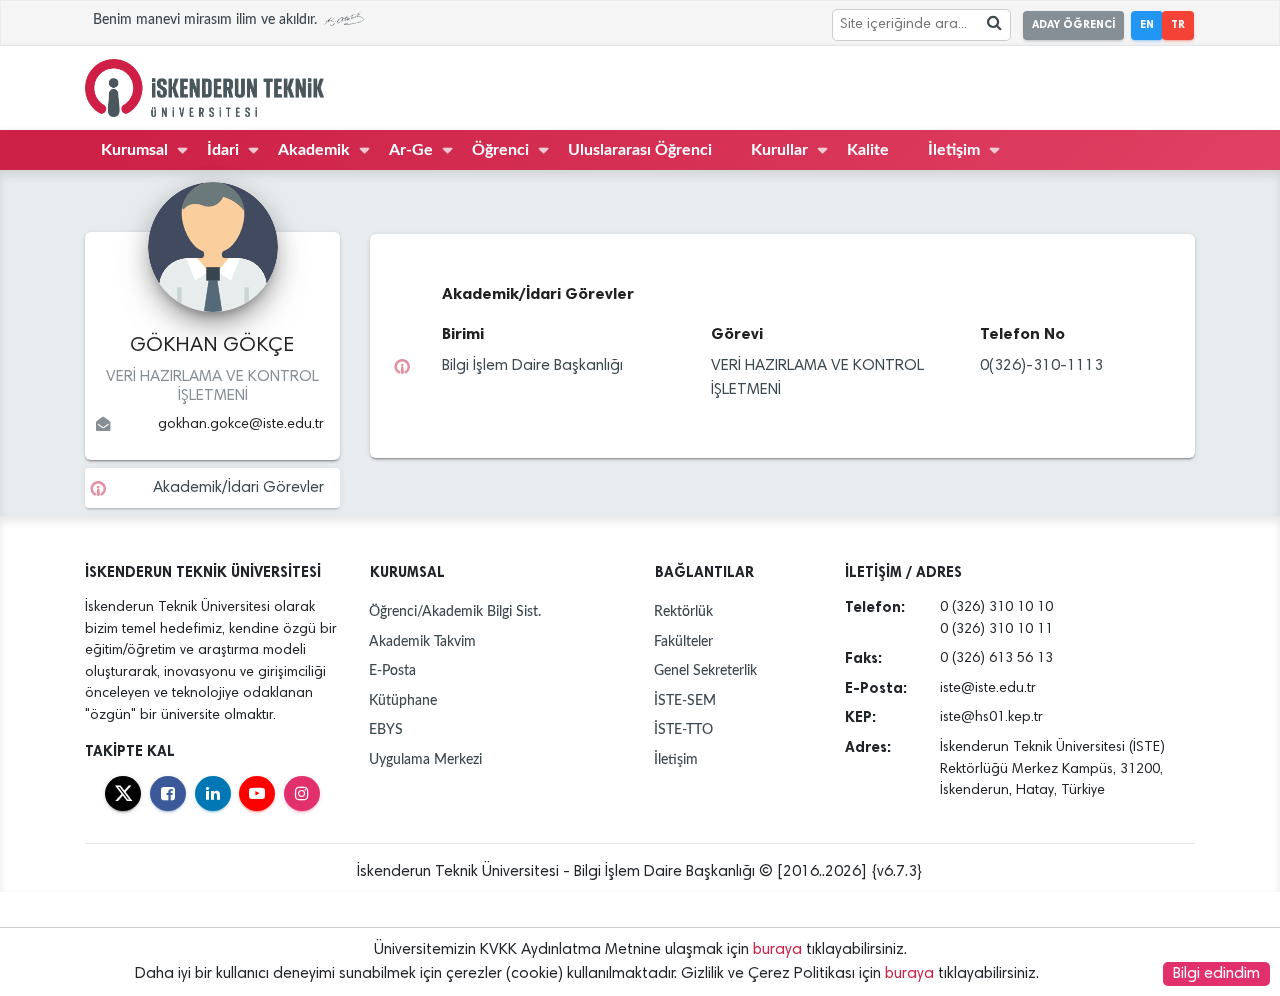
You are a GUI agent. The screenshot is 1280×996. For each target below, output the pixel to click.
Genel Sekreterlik (705, 670)
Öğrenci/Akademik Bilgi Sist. (455, 611)
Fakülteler (683, 641)
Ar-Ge (411, 150)
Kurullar (779, 150)
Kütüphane (403, 700)
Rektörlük (683, 611)
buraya (777, 950)
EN (1147, 24)
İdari (223, 150)
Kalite (868, 150)
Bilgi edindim (1216, 974)
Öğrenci (500, 150)
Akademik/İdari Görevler (238, 488)
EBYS (386, 729)
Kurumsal (134, 150)
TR (1178, 24)
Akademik (314, 150)
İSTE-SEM (685, 700)
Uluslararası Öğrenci (640, 150)
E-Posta (392, 670)
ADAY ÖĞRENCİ (1073, 24)
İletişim (954, 150)
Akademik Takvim (422, 641)
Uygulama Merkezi (425, 759)
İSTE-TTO (683, 729)
